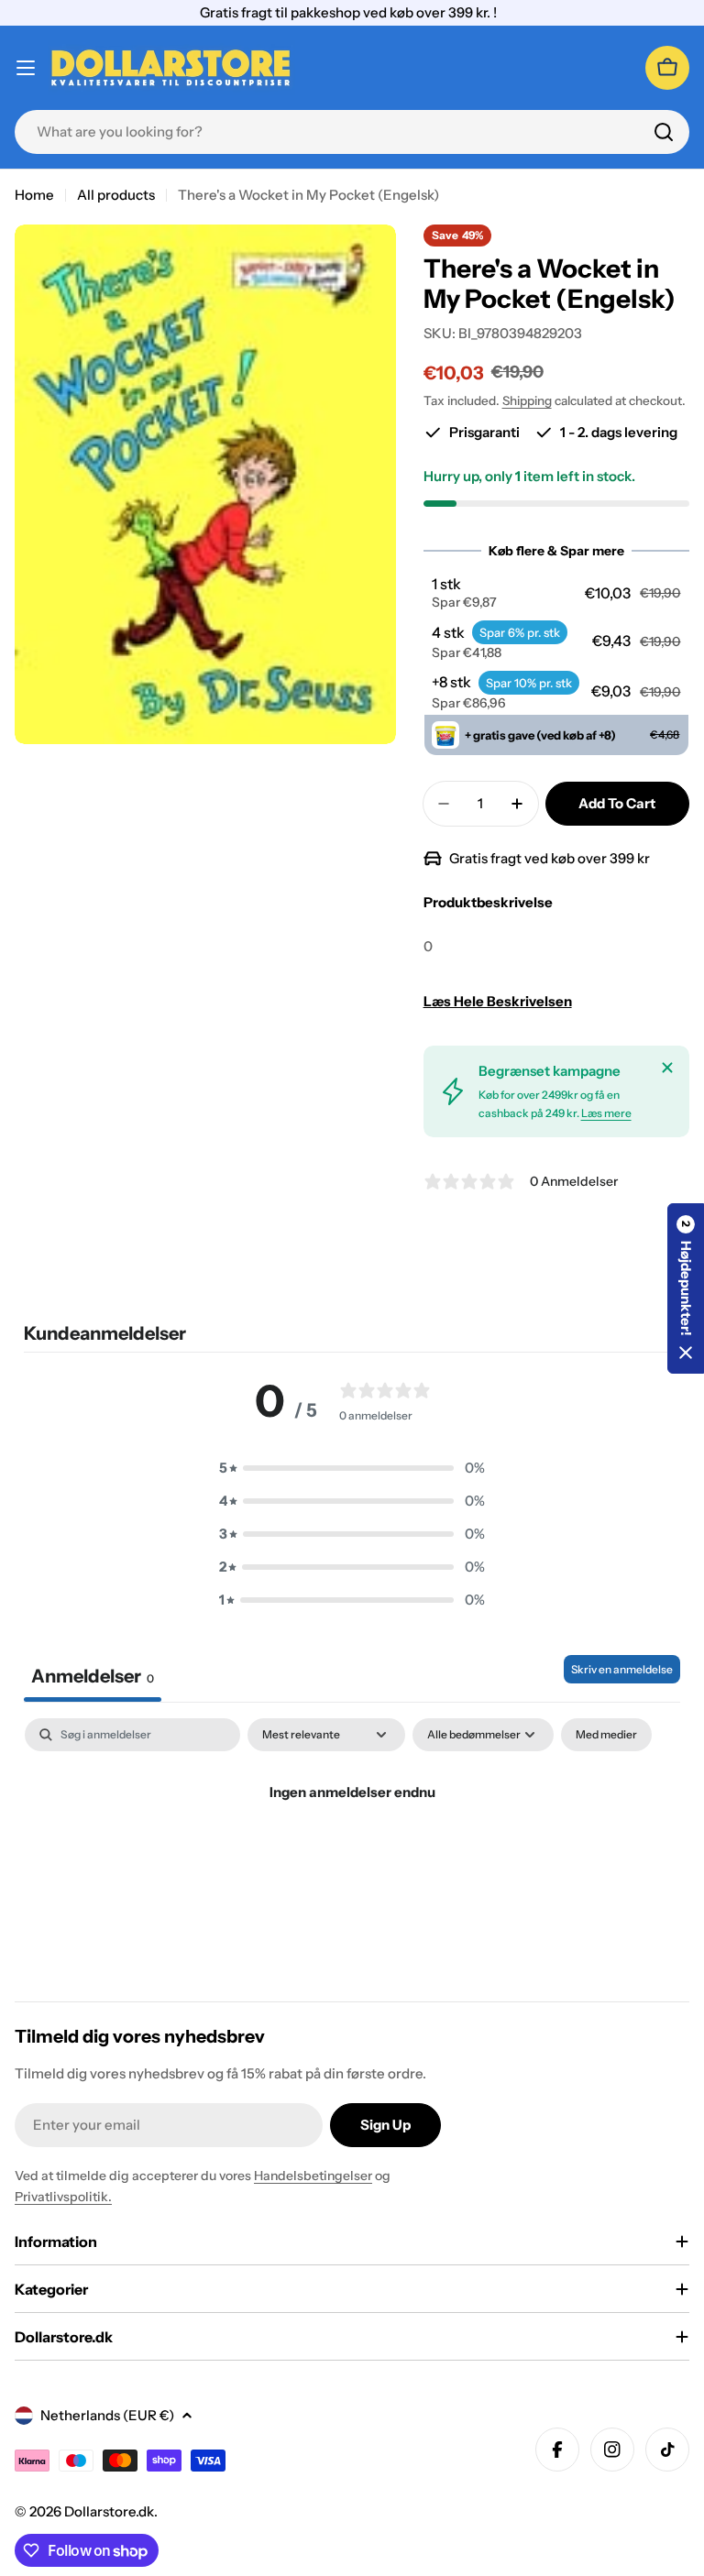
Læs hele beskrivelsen (498, 1001)
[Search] (664, 132)
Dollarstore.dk (109, 2511)
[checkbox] (606, 1735)
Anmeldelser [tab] (93, 1676)
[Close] (667, 1068)
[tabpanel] (352, 1854)
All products (116, 195)
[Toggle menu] (26, 68)
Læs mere (606, 1113)
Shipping (527, 400)
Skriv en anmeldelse (622, 1669)
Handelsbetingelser (313, 2176)
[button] (556, 593)
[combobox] (352, 132)
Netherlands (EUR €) (107, 2415)
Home (34, 195)
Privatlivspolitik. (63, 2197)
